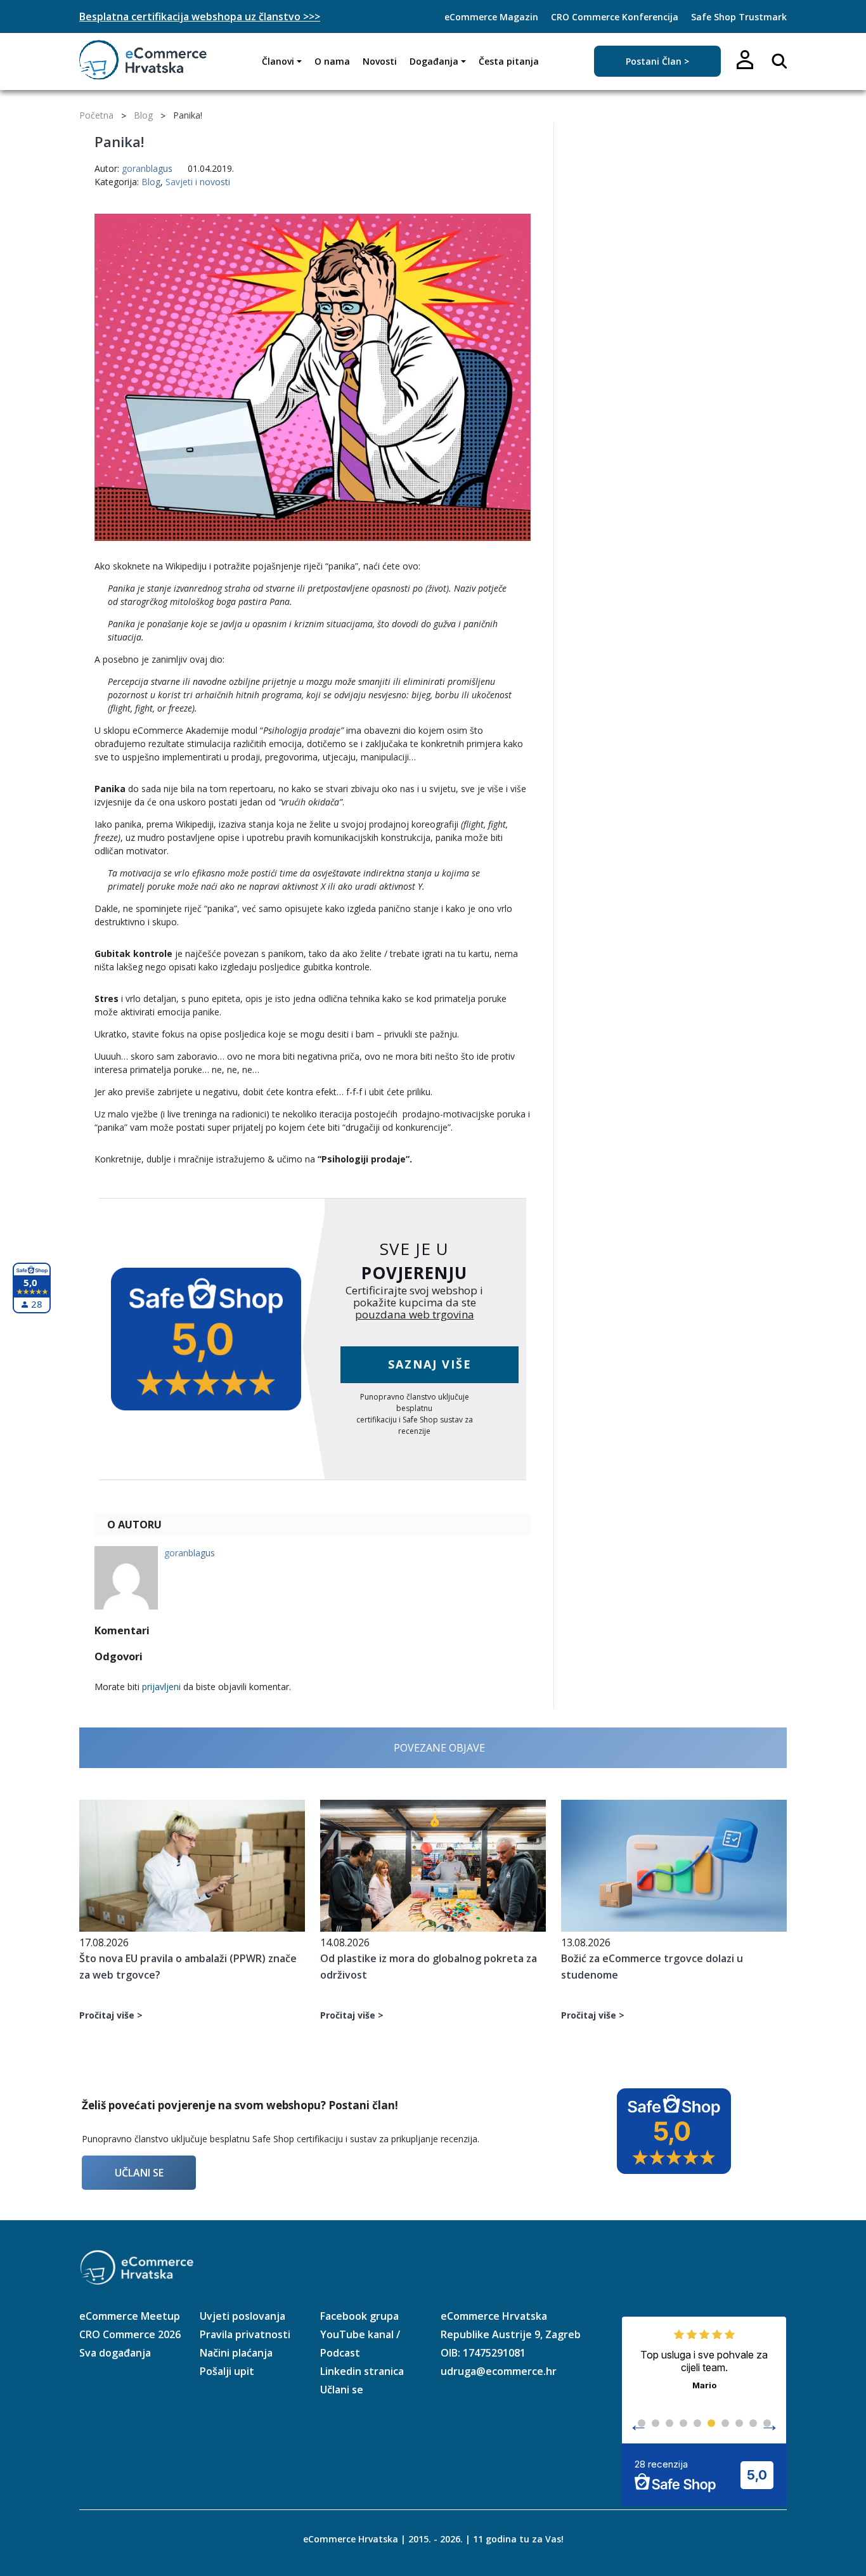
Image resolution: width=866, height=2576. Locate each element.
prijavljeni (161, 1687)
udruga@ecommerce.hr (499, 2371)
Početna (96, 115)
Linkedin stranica (362, 2371)
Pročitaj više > (111, 2015)
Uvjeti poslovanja (242, 2316)
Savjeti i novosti (198, 182)
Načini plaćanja (236, 2353)
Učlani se (139, 2173)
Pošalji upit (227, 2371)
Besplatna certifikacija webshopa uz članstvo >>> (200, 16)
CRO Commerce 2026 (130, 2334)
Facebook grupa (359, 2316)
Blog (143, 115)
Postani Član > (657, 61)
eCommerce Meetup (130, 2316)
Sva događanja (115, 2353)
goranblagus (147, 168)
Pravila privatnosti (245, 2334)
